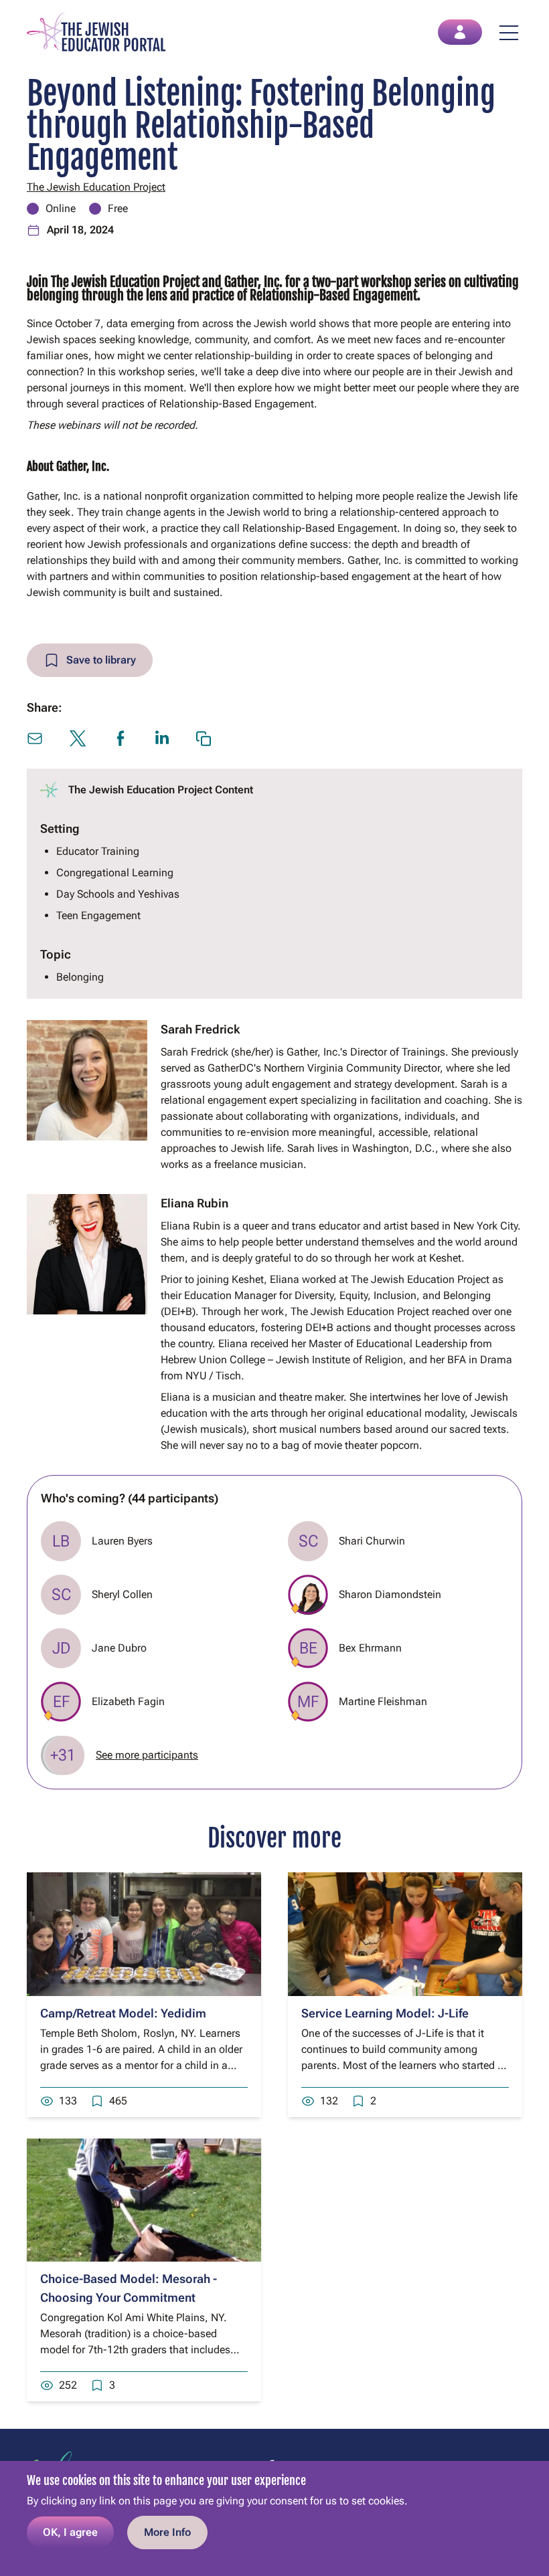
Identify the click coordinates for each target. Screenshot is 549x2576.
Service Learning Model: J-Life (385, 2013)
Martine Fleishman (383, 1701)
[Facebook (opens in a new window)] (121, 738)
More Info (167, 2532)
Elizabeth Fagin (128, 1701)
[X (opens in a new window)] (78, 738)
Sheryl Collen (122, 1594)
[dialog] (274, 2518)
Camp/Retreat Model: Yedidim (123, 2013)
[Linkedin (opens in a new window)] (162, 737)
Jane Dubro (119, 1648)
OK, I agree (70, 2532)
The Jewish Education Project (96, 187)
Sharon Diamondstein (390, 1594)
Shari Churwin (372, 1541)
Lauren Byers (122, 1541)
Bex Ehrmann (370, 1648)
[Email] (35, 738)
